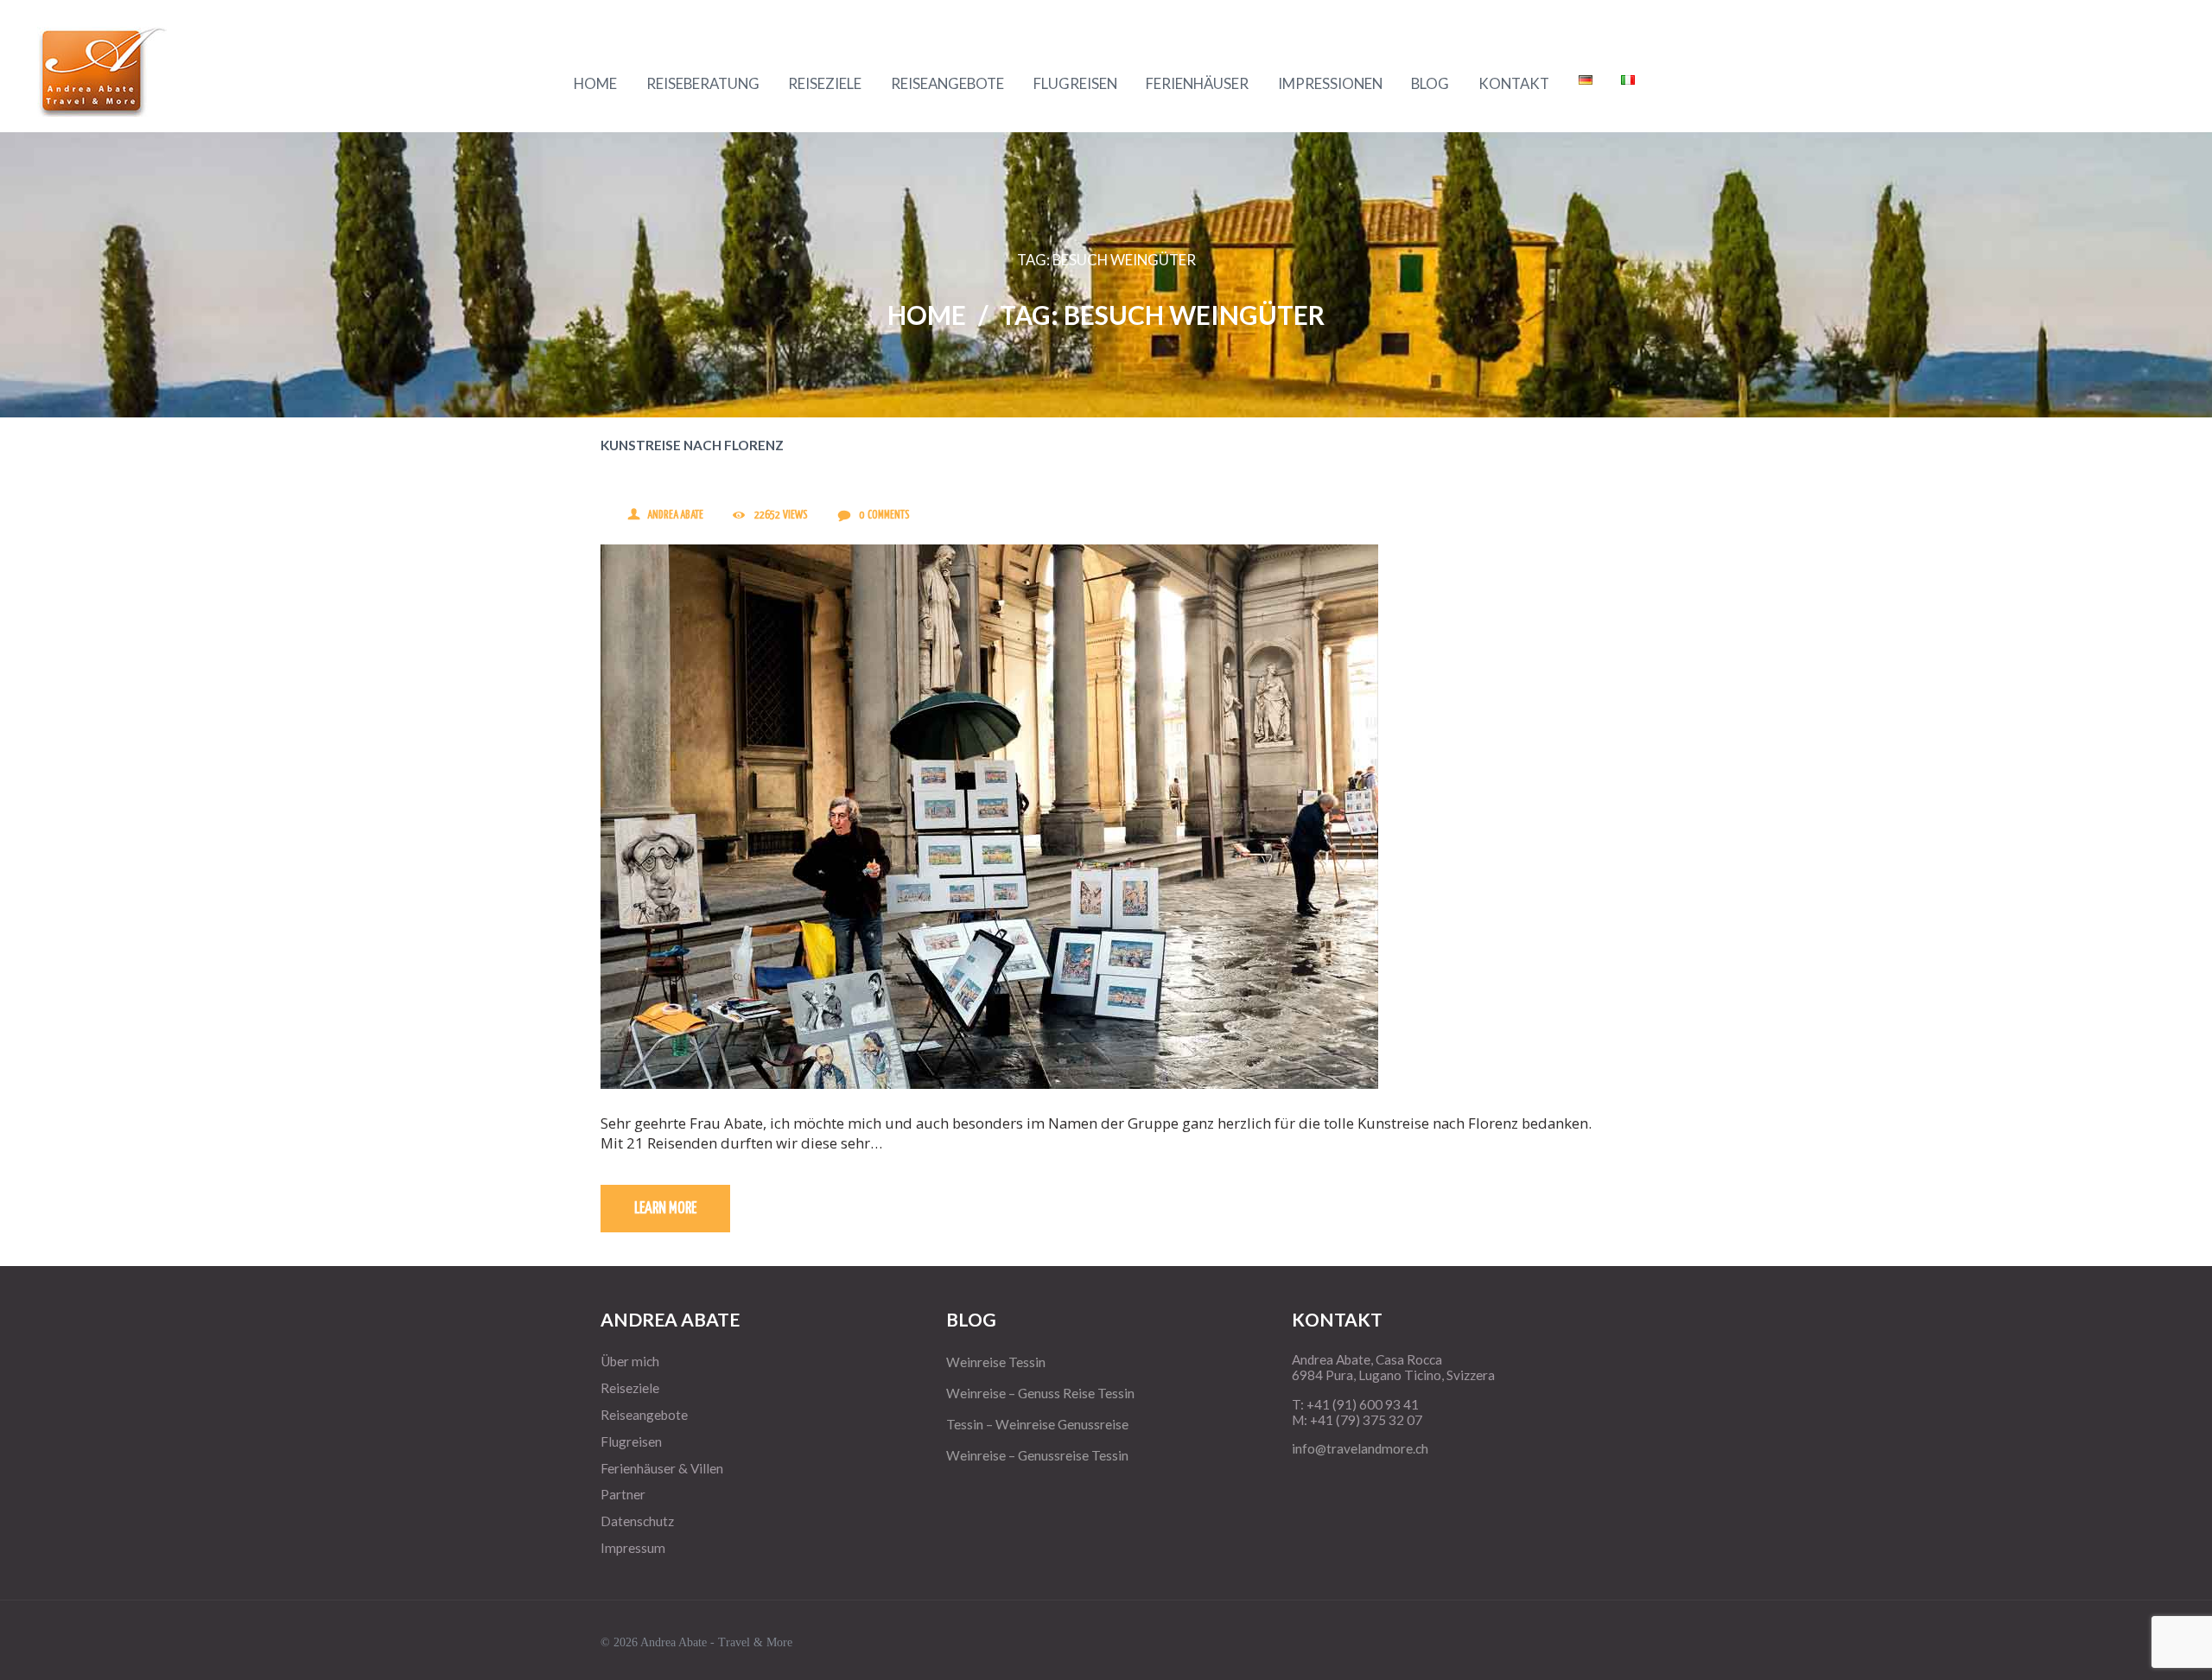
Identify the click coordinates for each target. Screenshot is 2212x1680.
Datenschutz (637, 1521)
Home (927, 315)
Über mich (630, 1361)
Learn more (665, 1209)
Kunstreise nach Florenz (692, 445)
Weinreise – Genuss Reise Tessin (1040, 1393)
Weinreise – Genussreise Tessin (1037, 1455)
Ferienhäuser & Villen (662, 1468)
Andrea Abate (675, 515)
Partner (623, 1494)
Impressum (633, 1548)
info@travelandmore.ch (1360, 1448)
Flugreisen (631, 1441)
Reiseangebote (644, 1415)
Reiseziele (630, 1388)
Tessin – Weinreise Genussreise (1037, 1424)
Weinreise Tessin (996, 1362)
